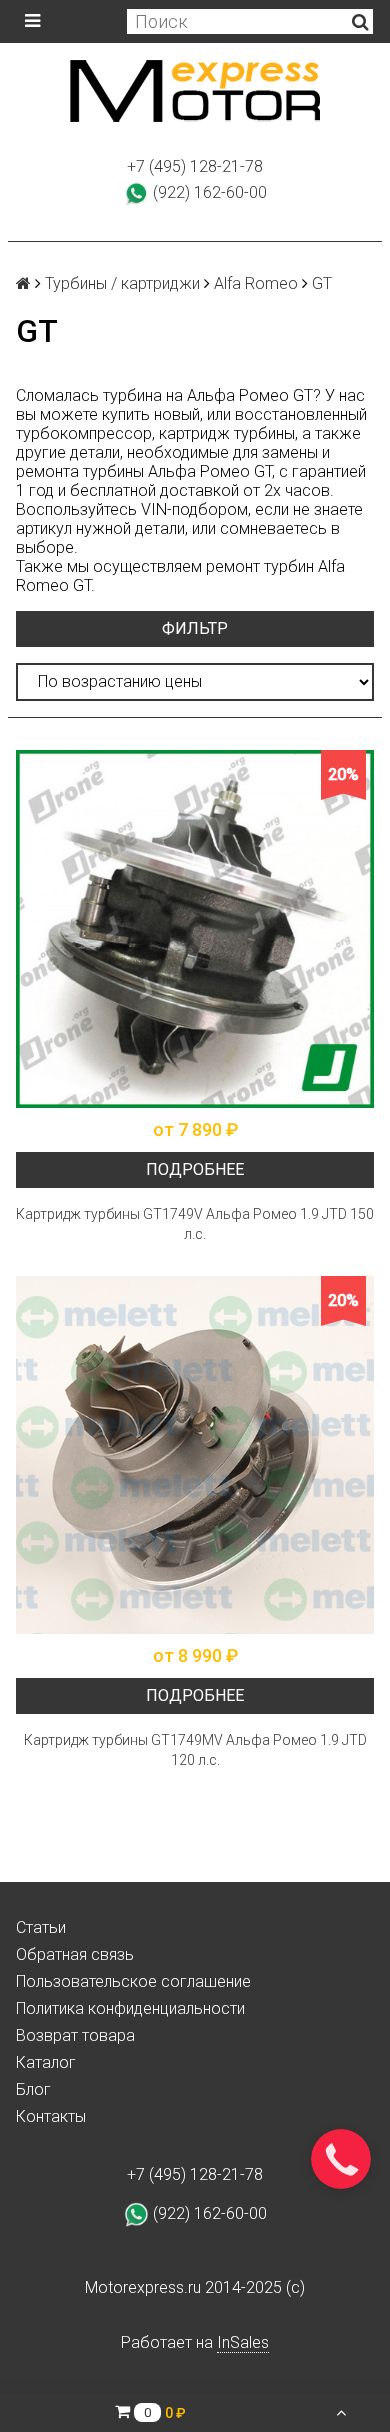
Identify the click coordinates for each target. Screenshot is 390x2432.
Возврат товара (75, 2035)
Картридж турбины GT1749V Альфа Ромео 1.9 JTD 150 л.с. (195, 1224)
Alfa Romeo (256, 283)
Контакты (51, 2116)
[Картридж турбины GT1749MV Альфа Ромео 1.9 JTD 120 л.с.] (195, 1455)
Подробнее (195, 1169)
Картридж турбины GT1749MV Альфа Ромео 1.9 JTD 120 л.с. (195, 1750)
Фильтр (195, 628)
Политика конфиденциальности (130, 2008)
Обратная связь (75, 1954)
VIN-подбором (194, 509)
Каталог (46, 2062)
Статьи (41, 1927)
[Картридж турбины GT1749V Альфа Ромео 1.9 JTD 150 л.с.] (195, 929)
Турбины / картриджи (122, 283)
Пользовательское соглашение (133, 1981)
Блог (33, 2089)
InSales (243, 2342)
